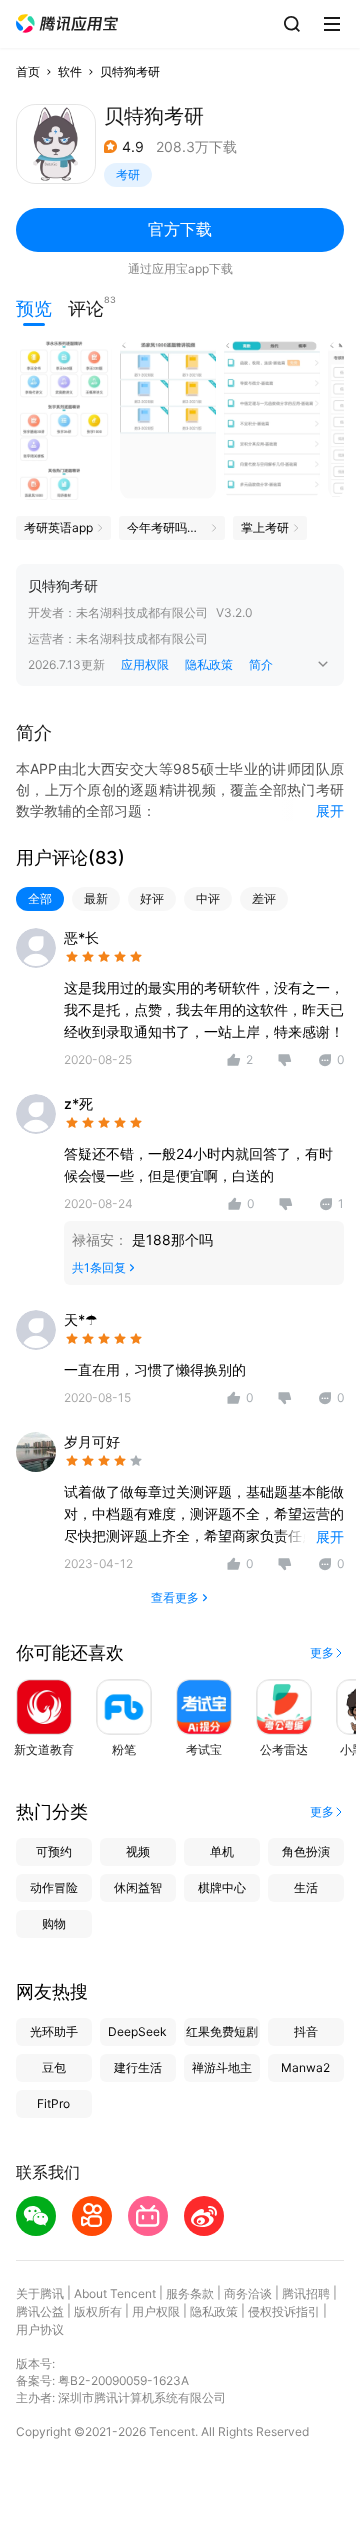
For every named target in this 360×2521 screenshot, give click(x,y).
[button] (67, 23)
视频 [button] (138, 1851)
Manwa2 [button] (305, 2067)
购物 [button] (54, 1923)
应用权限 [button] (145, 664)
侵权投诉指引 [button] (284, 2311)
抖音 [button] (306, 2031)
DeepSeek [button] (137, 2031)
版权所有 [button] (98, 2311)
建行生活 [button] (138, 2067)
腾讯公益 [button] (40, 2311)
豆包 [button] (54, 2067)
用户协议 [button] (40, 2329)
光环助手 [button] (54, 2031)
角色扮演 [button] (306, 1851)
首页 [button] (28, 71)
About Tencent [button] (115, 2293)
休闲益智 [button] (138, 1887)
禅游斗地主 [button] (222, 2067)
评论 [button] (86, 306)
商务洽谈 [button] (248, 2293)
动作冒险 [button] (54, 1887)
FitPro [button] (53, 2103)
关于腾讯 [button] (40, 2293)
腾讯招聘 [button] (306, 2293)
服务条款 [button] (190, 2293)
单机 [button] (222, 1851)
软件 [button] (70, 71)
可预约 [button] (54, 1851)
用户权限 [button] (156, 2311)
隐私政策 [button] (209, 664)
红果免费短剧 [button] (222, 2031)
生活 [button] (306, 1887)
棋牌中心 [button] (222, 1887)
